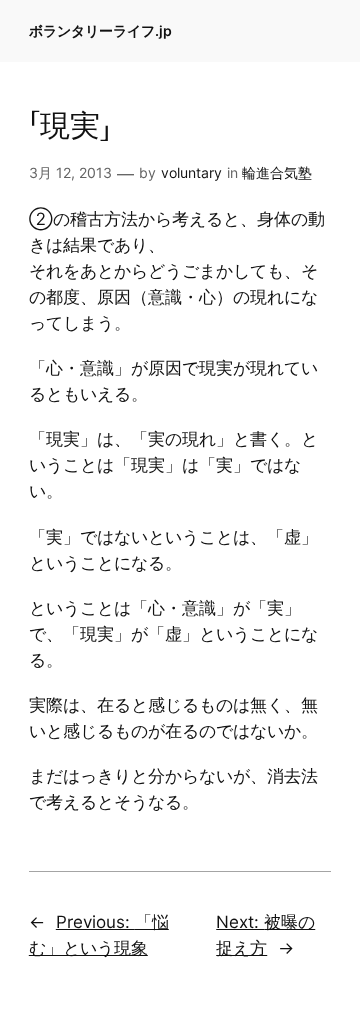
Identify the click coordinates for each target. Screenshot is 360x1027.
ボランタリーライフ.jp (100, 30)
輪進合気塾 (277, 172)
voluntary (191, 172)
